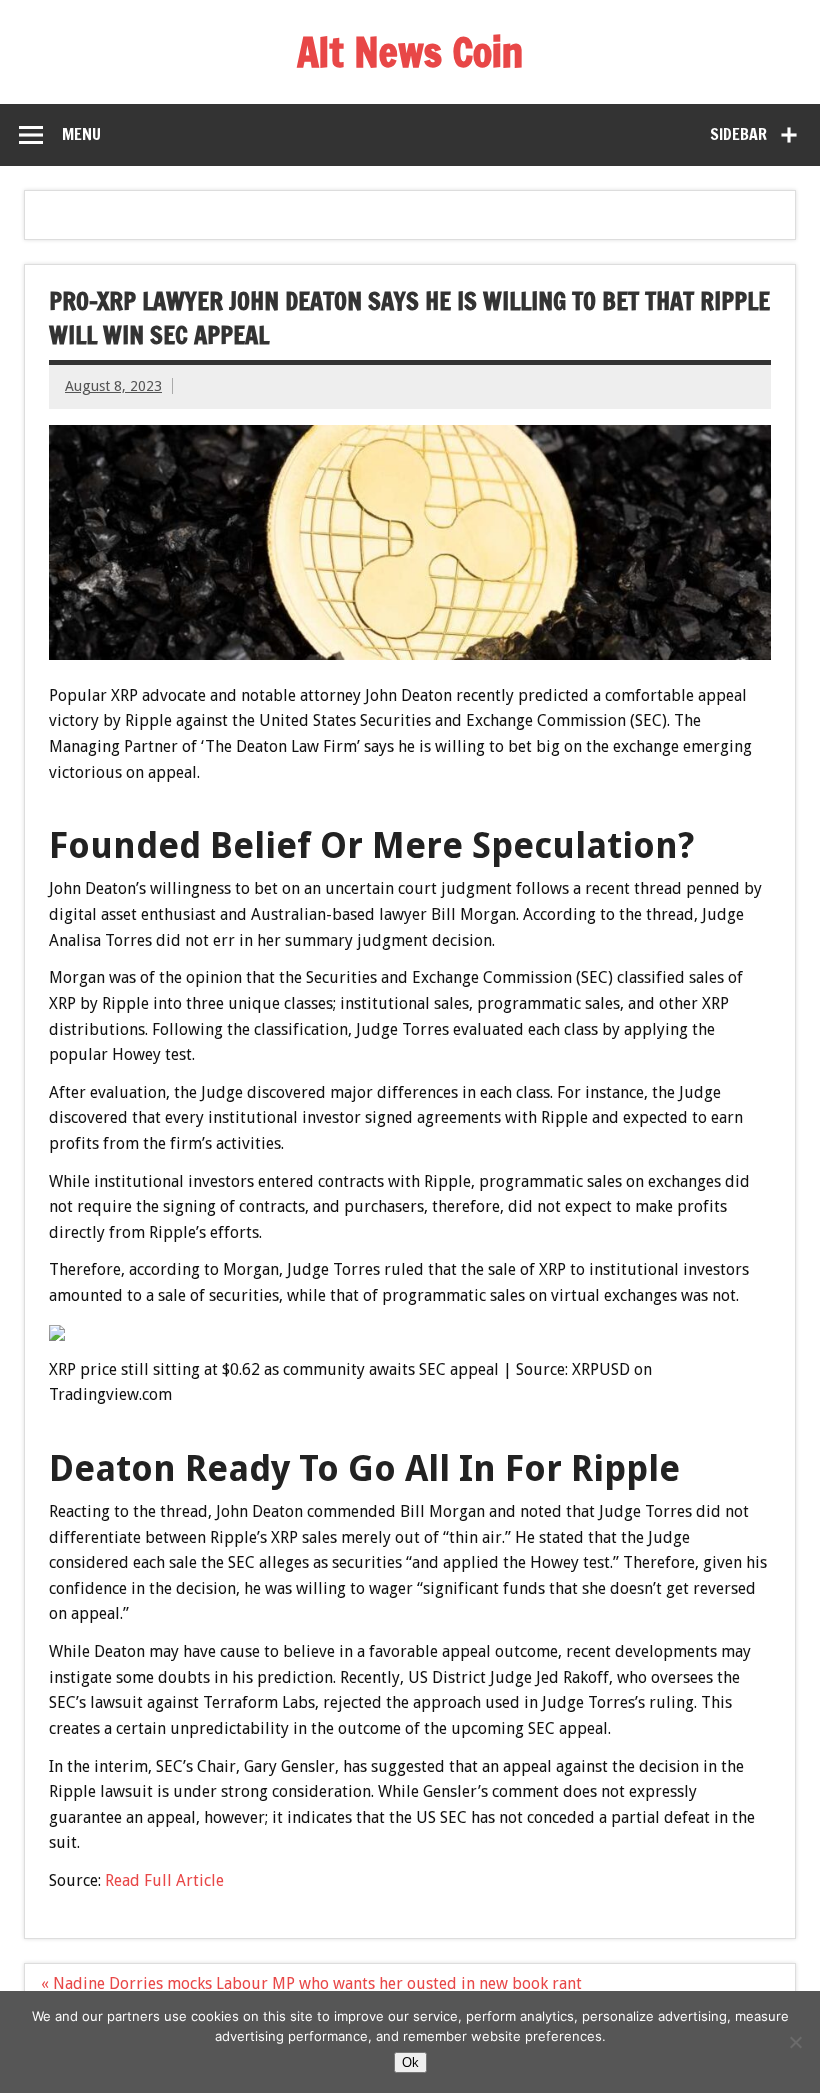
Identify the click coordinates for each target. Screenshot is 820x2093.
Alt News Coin (410, 51)
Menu (81, 134)
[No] (795, 2042)
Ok (410, 2062)
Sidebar (738, 134)
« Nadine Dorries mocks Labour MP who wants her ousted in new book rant (311, 1983)
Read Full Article (164, 1880)
